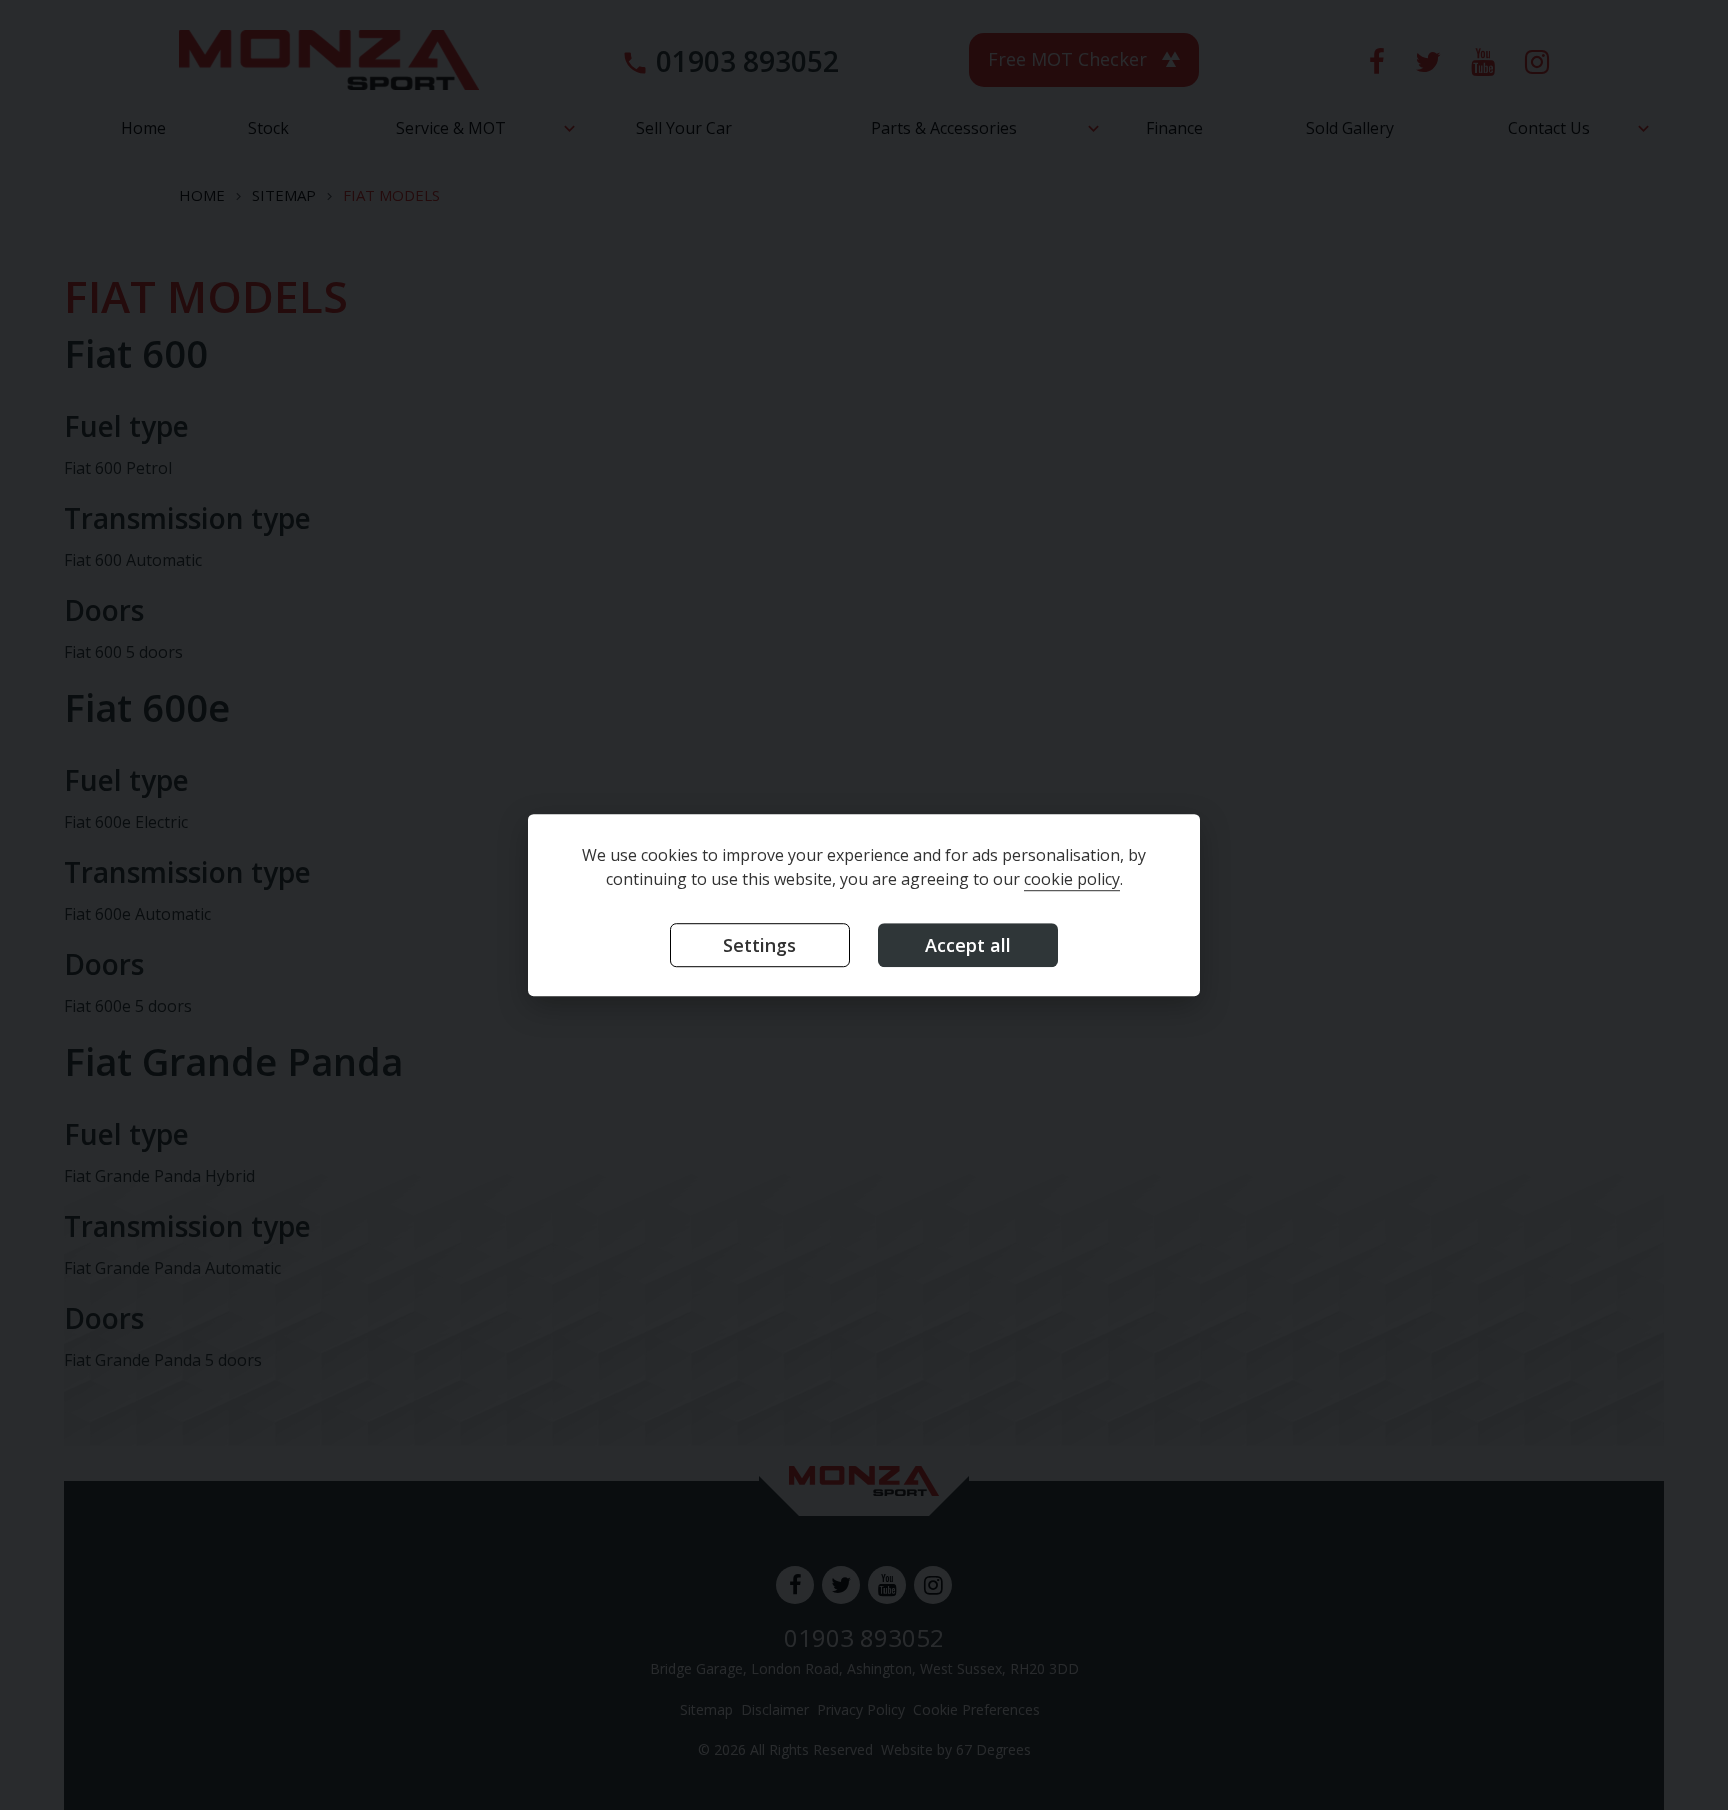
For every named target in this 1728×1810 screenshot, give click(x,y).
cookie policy (1072, 879)
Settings (759, 945)
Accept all (968, 945)
